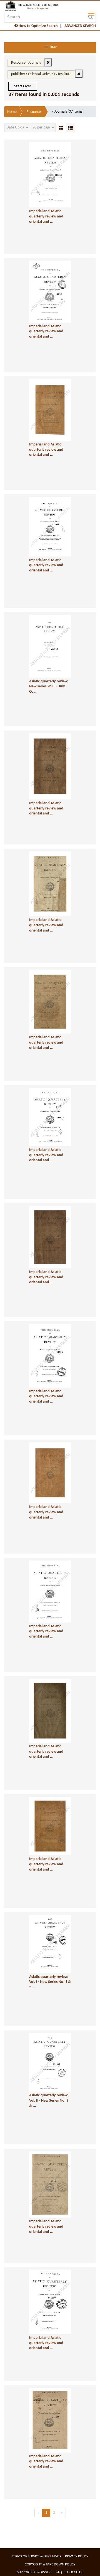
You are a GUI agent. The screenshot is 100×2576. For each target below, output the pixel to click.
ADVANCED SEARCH (80, 26)
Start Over (23, 86)
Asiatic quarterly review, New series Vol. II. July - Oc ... (49, 687)
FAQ (59, 2572)
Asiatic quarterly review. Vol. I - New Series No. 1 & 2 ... (50, 1982)
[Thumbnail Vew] (61, 128)
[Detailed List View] (70, 128)
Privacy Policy (77, 2556)
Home (12, 112)
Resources (34, 112)
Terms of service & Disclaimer (37, 2556)
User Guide (74, 2572)
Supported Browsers (35, 2572)
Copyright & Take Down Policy (50, 2564)
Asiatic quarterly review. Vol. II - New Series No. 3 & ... (49, 2101)
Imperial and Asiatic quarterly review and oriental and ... (46, 216)
